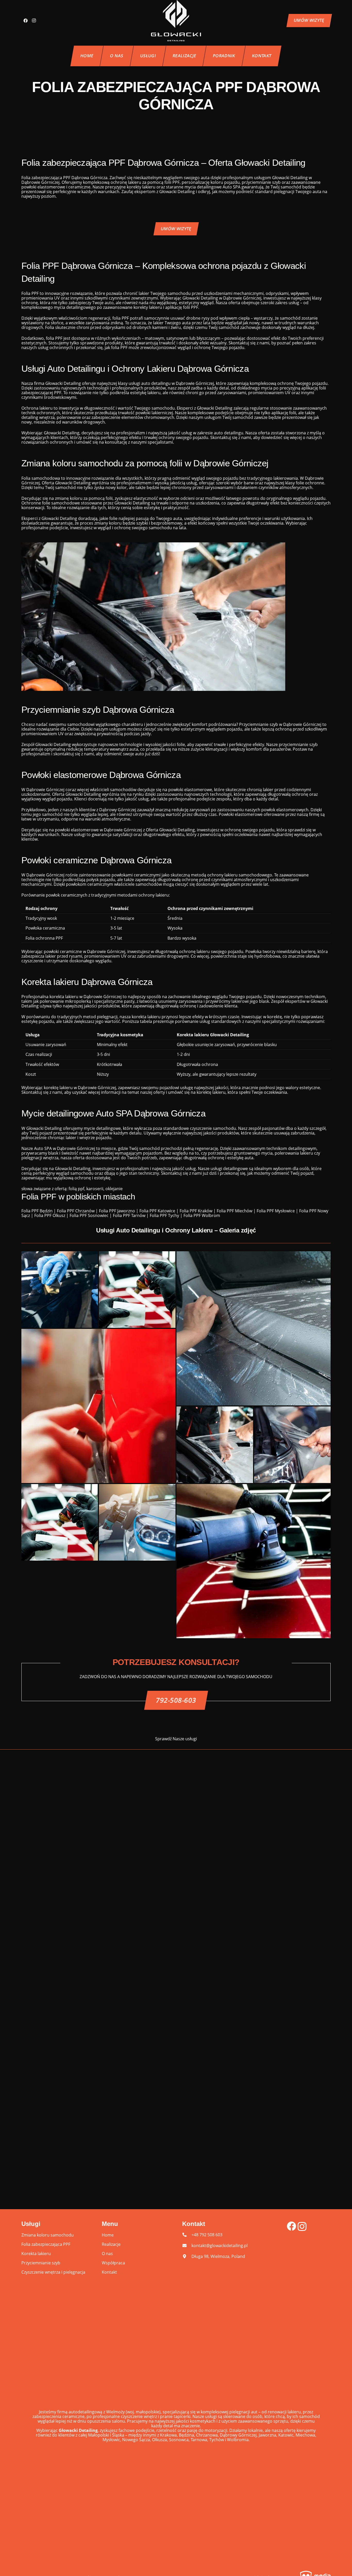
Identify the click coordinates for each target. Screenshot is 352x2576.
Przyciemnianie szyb (41, 2263)
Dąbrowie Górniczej (76, 1148)
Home (108, 2235)
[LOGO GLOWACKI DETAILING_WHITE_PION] (176, 21)
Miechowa (305, 2435)
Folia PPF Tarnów (129, 1215)
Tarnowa (199, 2440)
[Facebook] (26, 21)
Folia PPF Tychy (164, 1215)
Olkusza (160, 2440)
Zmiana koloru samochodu (48, 2235)
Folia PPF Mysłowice (276, 1211)
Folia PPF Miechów (234, 1211)
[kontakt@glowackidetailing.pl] (187, 2246)
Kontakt (109, 2272)
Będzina (186, 2435)
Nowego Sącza (136, 2440)
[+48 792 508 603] (187, 2235)
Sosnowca (179, 2440)
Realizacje (111, 2244)
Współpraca (113, 2263)
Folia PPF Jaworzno (117, 1211)
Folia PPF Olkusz (50, 1215)
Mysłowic (111, 2440)
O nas (107, 2254)
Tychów (217, 2440)
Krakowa (168, 2435)
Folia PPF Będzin (37, 1211)
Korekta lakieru (36, 2254)
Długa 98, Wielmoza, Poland (218, 2256)
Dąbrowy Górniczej (238, 2435)
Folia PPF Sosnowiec (89, 1215)
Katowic (286, 2435)
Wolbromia (238, 2440)
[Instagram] (34, 21)
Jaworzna (267, 2435)
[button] (160, 56)
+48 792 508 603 (207, 2235)
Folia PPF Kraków (196, 1211)
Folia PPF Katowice (157, 1211)
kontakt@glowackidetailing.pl (220, 2246)
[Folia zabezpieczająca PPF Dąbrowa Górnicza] (60, 1290)
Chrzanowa (207, 2435)
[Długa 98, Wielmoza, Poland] (187, 2256)
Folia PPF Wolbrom (202, 1215)
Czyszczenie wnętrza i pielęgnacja (53, 2272)
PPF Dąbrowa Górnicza (85, 178)
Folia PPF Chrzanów (76, 1211)
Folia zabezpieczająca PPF (46, 2244)
